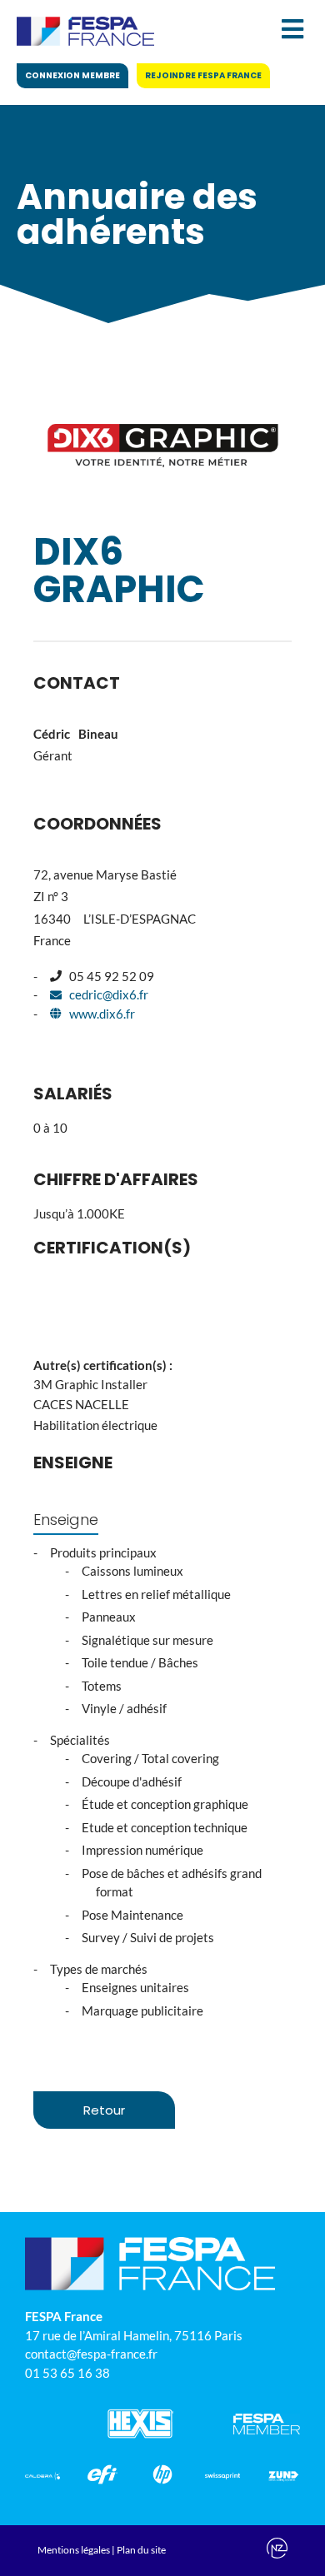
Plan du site (141, 2550)
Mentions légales (74, 2550)
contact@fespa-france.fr (91, 2354)
